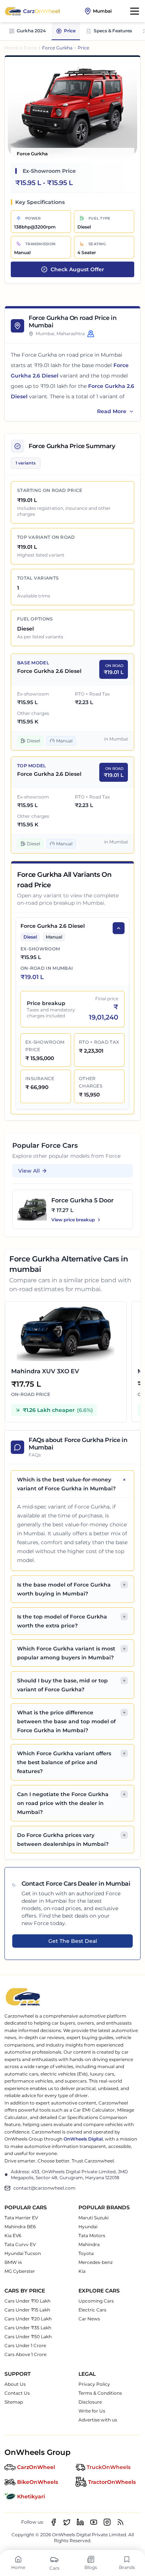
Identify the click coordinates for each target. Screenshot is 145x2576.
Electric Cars (92, 2310)
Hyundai (88, 2227)
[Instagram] (107, 2522)
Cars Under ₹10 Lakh (28, 2301)
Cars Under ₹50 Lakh (28, 2337)
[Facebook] (54, 2522)
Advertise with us (98, 2420)
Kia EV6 (13, 2235)
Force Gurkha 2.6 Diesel (49, 671)
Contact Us (17, 2393)
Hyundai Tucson (23, 2253)
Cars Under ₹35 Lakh (28, 2328)
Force (30, 48)
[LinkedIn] (80, 2522)
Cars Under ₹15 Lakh (27, 2310)
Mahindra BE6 (20, 2227)
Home (12, 48)
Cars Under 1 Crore (25, 2345)
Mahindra (89, 2244)
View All (29, 1171)
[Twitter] (67, 2522)
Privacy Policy (94, 2384)
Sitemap (14, 2402)
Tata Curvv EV (20, 2244)
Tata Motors (92, 2235)
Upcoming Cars (96, 2301)
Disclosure (90, 2402)
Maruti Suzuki (94, 2218)
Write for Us (92, 2411)
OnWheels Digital (83, 2139)
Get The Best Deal (73, 1941)
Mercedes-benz (96, 2262)
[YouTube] (94, 2522)
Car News (89, 2319)
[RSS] (120, 2522)
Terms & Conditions (100, 2393)
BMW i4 (13, 2262)
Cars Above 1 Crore (25, 2354)
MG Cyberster (20, 2271)
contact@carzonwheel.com (44, 2188)
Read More (112, 411)
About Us (15, 2384)
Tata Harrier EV (21, 2218)
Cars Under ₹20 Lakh (28, 2319)
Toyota (86, 2253)
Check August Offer (77, 269)
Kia (82, 2271)
